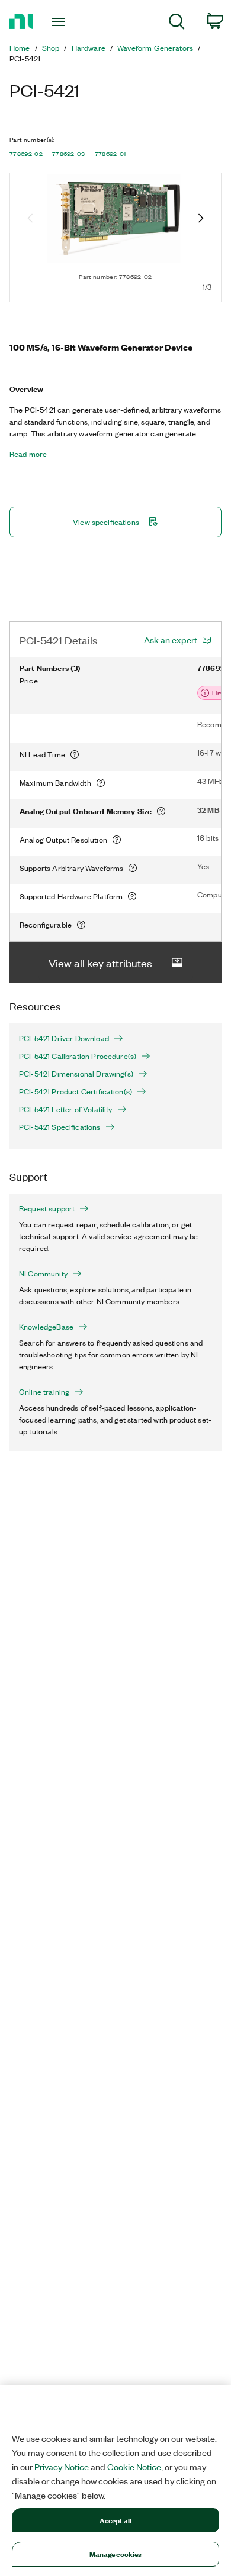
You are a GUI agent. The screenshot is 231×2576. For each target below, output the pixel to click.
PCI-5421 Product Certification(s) (76, 1091)
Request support (47, 1208)
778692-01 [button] (110, 154)
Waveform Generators (155, 48)
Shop (51, 48)
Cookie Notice (134, 2467)
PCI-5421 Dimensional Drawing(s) (76, 1074)
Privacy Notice (62, 2467)
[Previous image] (30, 219)
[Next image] (201, 219)
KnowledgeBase (46, 1327)
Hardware (89, 48)
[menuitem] (177, 23)
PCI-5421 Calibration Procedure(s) (78, 1056)
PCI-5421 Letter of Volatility (66, 1109)
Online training (44, 1392)
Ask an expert (171, 640)
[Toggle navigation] (60, 22)
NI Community (43, 1274)
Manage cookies (116, 2554)
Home (20, 48)
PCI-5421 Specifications (60, 1127)
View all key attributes (100, 963)
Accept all (115, 2520)
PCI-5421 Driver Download (64, 1038)
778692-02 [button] (26, 154)
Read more (28, 454)
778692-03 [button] (69, 154)
